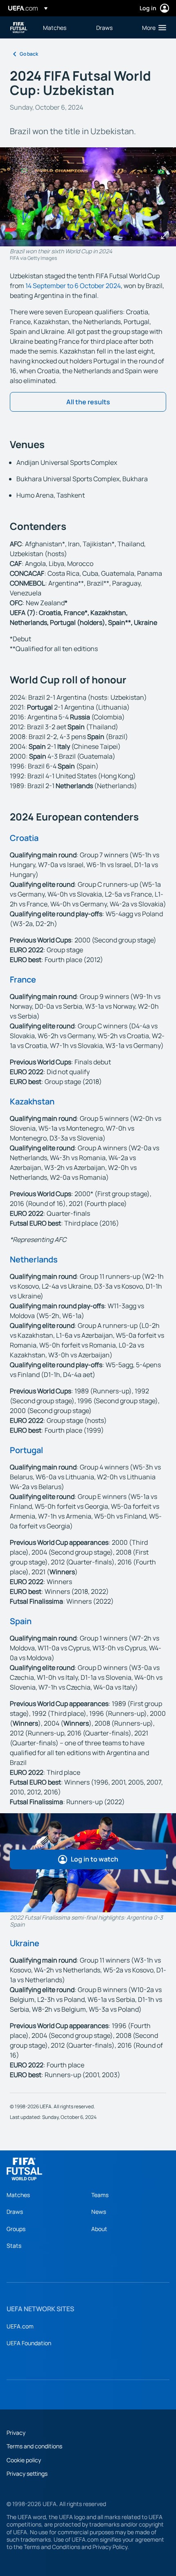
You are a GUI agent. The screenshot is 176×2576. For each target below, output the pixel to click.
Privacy (16, 2433)
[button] (152, 27)
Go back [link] (29, 54)
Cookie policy (24, 2460)
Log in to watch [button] (95, 1859)
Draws (15, 2212)
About (99, 2229)
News (99, 2212)
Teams (100, 2195)
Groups (16, 2229)
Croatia (24, 838)
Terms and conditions (34, 2446)
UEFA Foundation (29, 2343)
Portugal (26, 1450)
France (23, 979)
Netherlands (34, 1259)
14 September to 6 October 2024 (73, 286)
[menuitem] (63, 27)
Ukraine (25, 1943)
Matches (18, 2195)
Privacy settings (27, 2473)
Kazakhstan (32, 1101)
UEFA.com (20, 2326)
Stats (14, 2246)
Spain (21, 1621)
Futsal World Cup (19, 28)
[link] (55, 27)
